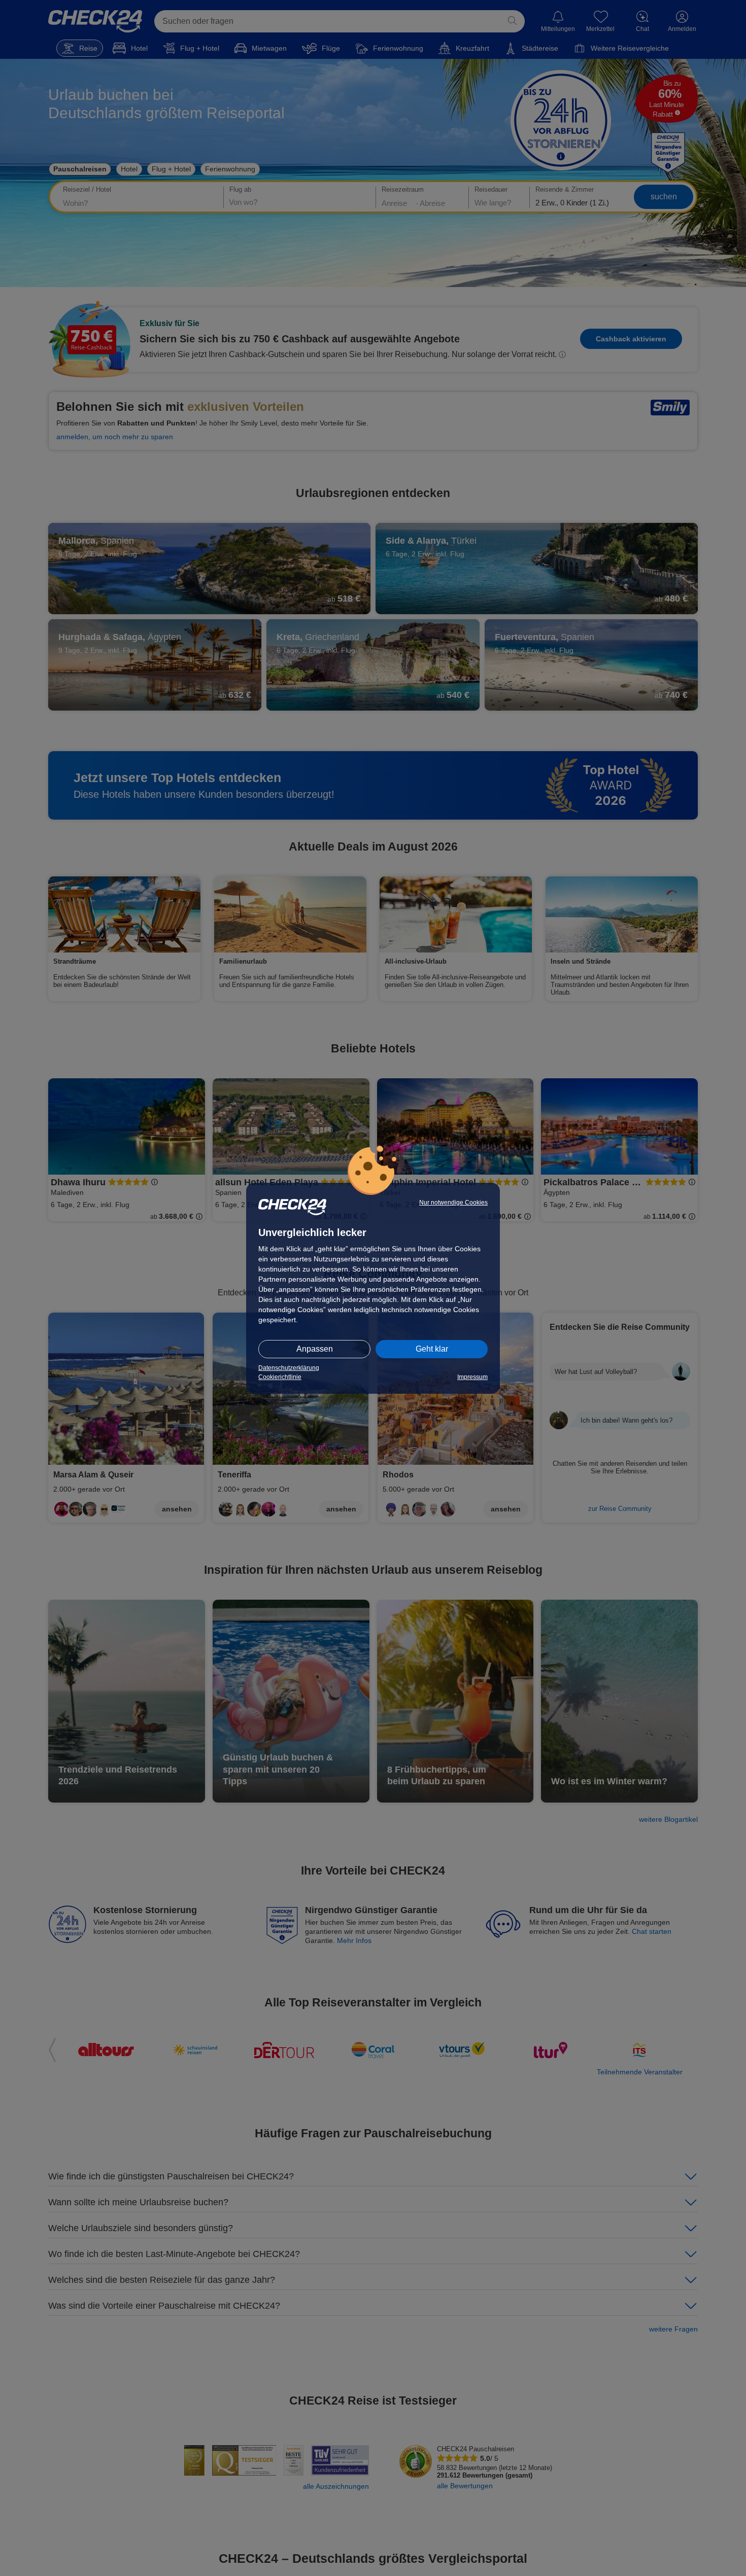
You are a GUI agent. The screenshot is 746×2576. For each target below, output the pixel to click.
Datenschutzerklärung (289, 1368)
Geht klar (432, 1349)
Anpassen (315, 1349)
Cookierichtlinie (280, 1377)
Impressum (472, 1377)
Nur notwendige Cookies (453, 1203)
